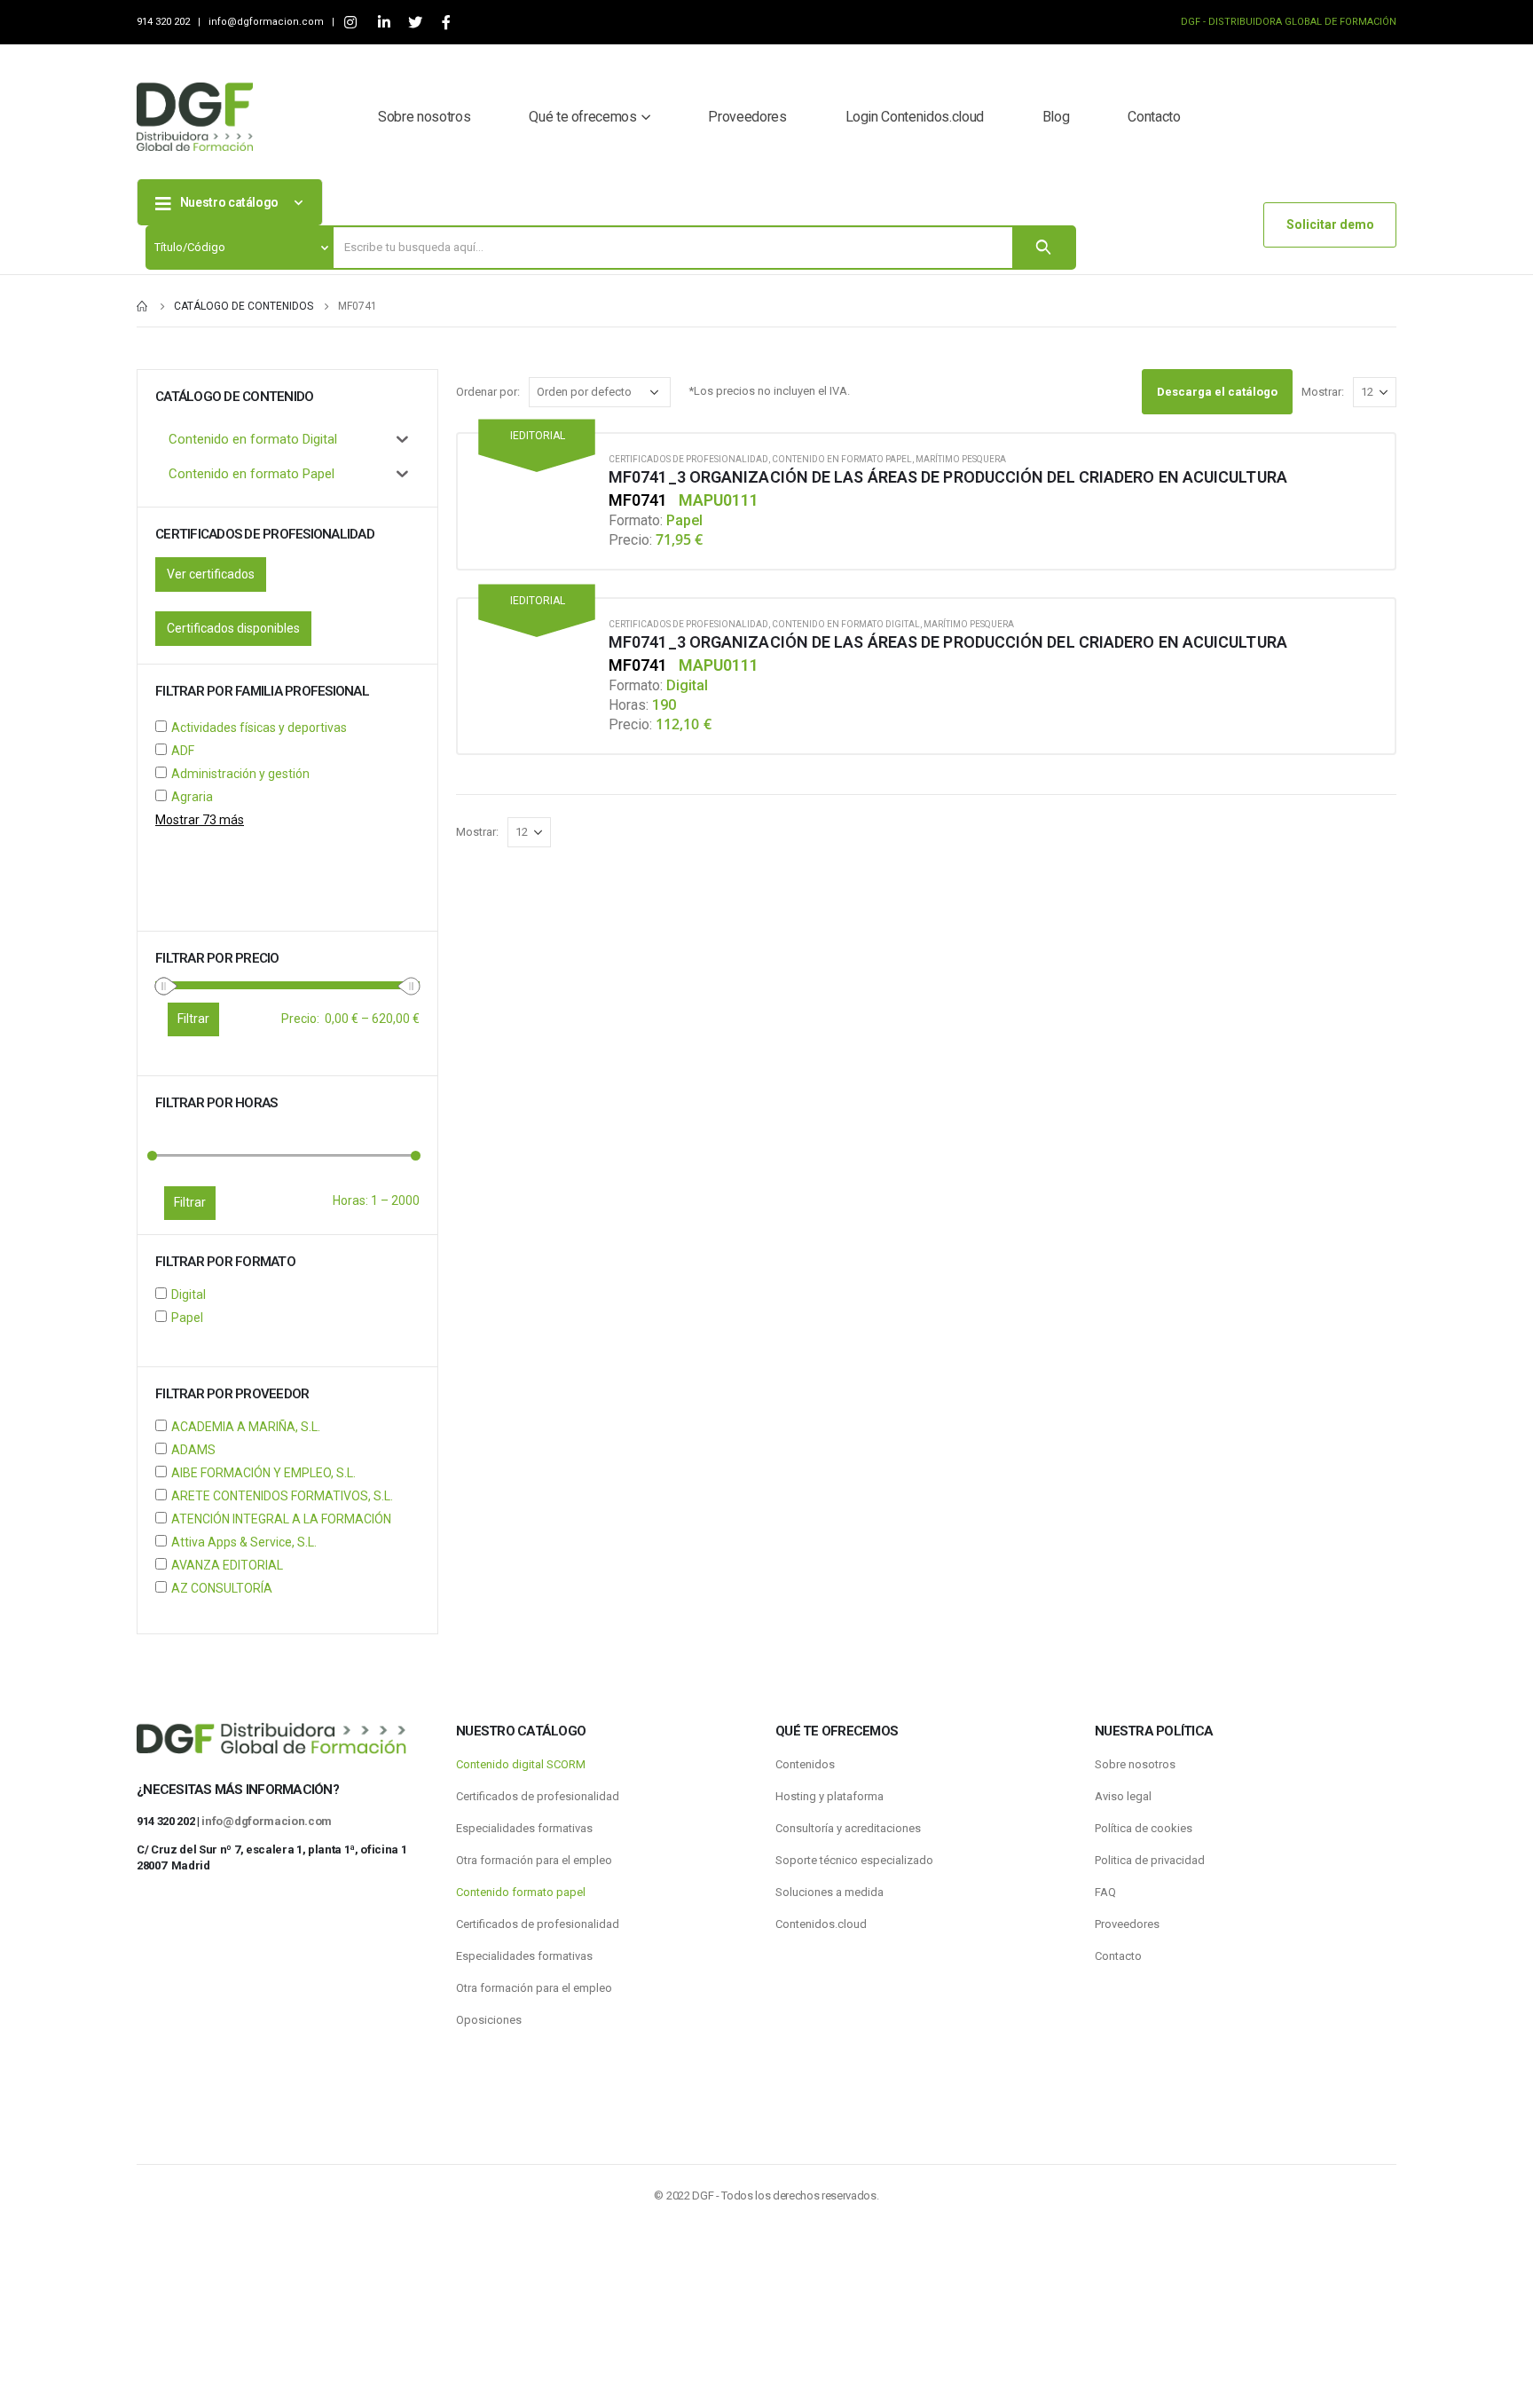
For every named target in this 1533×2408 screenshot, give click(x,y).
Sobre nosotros (424, 117)
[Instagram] (350, 23)
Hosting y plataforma (829, 1796)
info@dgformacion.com (267, 22)
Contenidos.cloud (821, 1924)
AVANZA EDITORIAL (227, 1565)
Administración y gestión (240, 774)
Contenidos (805, 1764)
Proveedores (747, 117)
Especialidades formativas (524, 1828)
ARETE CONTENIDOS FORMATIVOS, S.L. (282, 1496)
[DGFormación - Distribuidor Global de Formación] (195, 117)
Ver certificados (211, 574)
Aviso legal (1123, 1796)
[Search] (1043, 248)
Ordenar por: (488, 392)
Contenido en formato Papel (842, 459)
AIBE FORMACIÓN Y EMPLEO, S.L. (263, 1473)
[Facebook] (446, 23)
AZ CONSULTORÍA (222, 1588)
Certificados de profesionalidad (688, 459)
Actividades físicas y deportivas (259, 728)
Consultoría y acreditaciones (848, 1828)
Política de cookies (1144, 1828)
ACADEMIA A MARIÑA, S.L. (246, 1427)
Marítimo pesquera (961, 459)
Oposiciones (489, 2020)
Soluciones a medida (829, 1892)
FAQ (1105, 1892)
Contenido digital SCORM (521, 1764)
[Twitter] (415, 23)
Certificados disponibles (233, 628)
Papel (187, 1318)
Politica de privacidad (1150, 1860)
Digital (189, 1294)
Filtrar (190, 1202)
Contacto (1154, 117)
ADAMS (193, 1450)
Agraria (192, 797)
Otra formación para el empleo (534, 1860)
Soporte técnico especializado (854, 1860)
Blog (1056, 117)
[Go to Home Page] (143, 306)
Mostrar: (1323, 392)
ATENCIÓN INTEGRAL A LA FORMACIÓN (281, 1519)
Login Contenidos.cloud (915, 117)
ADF (183, 751)
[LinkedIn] (384, 23)
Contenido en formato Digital (846, 624)
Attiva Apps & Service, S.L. (244, 1542)
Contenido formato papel (521, 1892)
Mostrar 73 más (200, 820)
